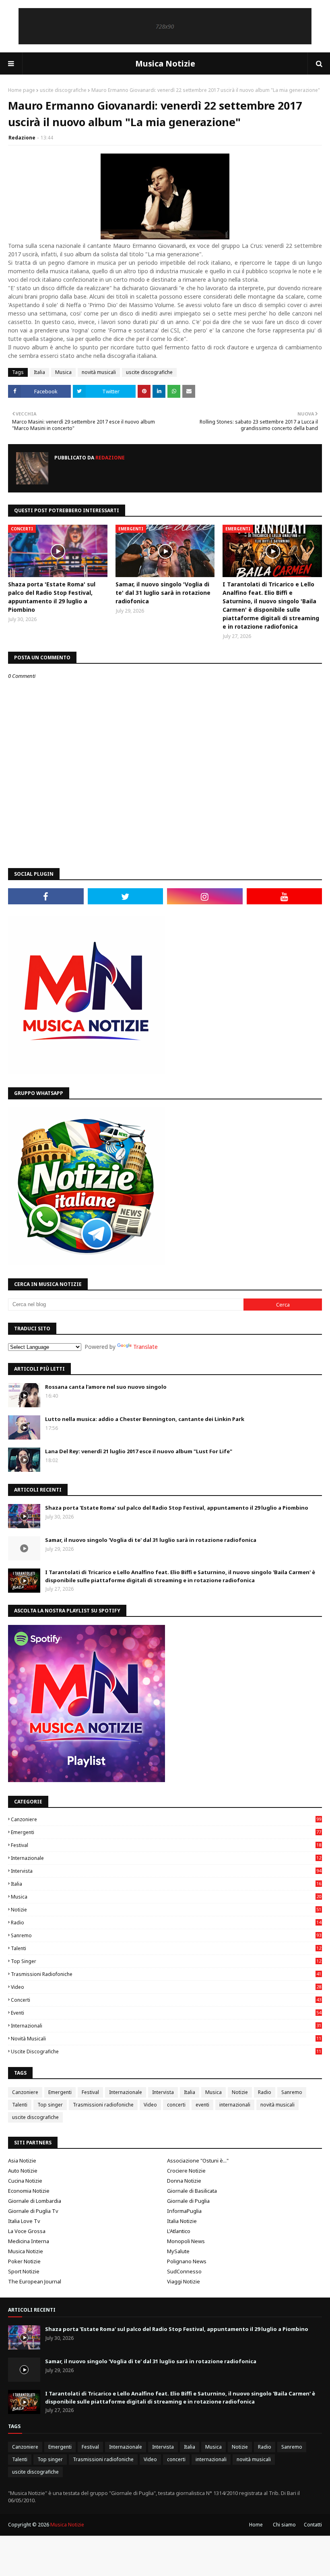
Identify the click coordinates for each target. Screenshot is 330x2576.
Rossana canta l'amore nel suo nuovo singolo (106, 1387)
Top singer (166, 1961)
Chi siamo (284, 2525)
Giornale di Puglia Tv (33, 2211)
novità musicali (99, 372)
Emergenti (166, 1832)
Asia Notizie (22, 2161)
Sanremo (166, 1935)
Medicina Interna (29, 2241)
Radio (166, 1923)
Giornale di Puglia (188, 2201)
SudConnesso (184, 2271)
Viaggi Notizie (184, 2281)
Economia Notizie (29, 2191)
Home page (22, 90)
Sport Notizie (24, 2271)
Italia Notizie (182, 2221)
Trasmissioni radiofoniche (166, 1974)
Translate (145, 1347)
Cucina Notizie (25, 2181)
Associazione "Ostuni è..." (198, 2161)
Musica (63, 372)
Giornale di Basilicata (192, 2191)
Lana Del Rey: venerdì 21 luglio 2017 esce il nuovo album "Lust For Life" (139, 1451)
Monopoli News (186, 2241)
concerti (166, 2000)
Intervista (166, 1871)
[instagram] (205, 896)
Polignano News (187, 2261)
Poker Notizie (24, 2261)
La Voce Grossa (27, 2231)
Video (166, 1987)
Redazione (22, 138)
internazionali (166, 2026)
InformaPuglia (184, 2211)
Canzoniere (166, 1819)
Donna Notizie (184, 2181)
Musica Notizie (165, 63)
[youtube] (285, 896)
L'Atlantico (179, 2231)
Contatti (313, 2525)
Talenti (166, 1948)
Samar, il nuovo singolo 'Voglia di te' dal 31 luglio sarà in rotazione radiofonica (163, 593)
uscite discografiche (63, 90)
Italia (39, 372)
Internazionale (166, 1858)
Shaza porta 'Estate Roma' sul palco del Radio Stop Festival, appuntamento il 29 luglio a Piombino (52, 597)
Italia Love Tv (24, 2221)
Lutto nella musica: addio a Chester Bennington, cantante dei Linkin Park (145, 1419)
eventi (166, 2013)
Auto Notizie (23, 2171)
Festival (166, 1845)
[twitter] (126, 896)
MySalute (178, 2251)
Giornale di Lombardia (35, 2201)
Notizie (166, 1910)
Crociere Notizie (186, 2171)
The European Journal (35, 2281)
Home (256, 2525)
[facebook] (46, 896)
